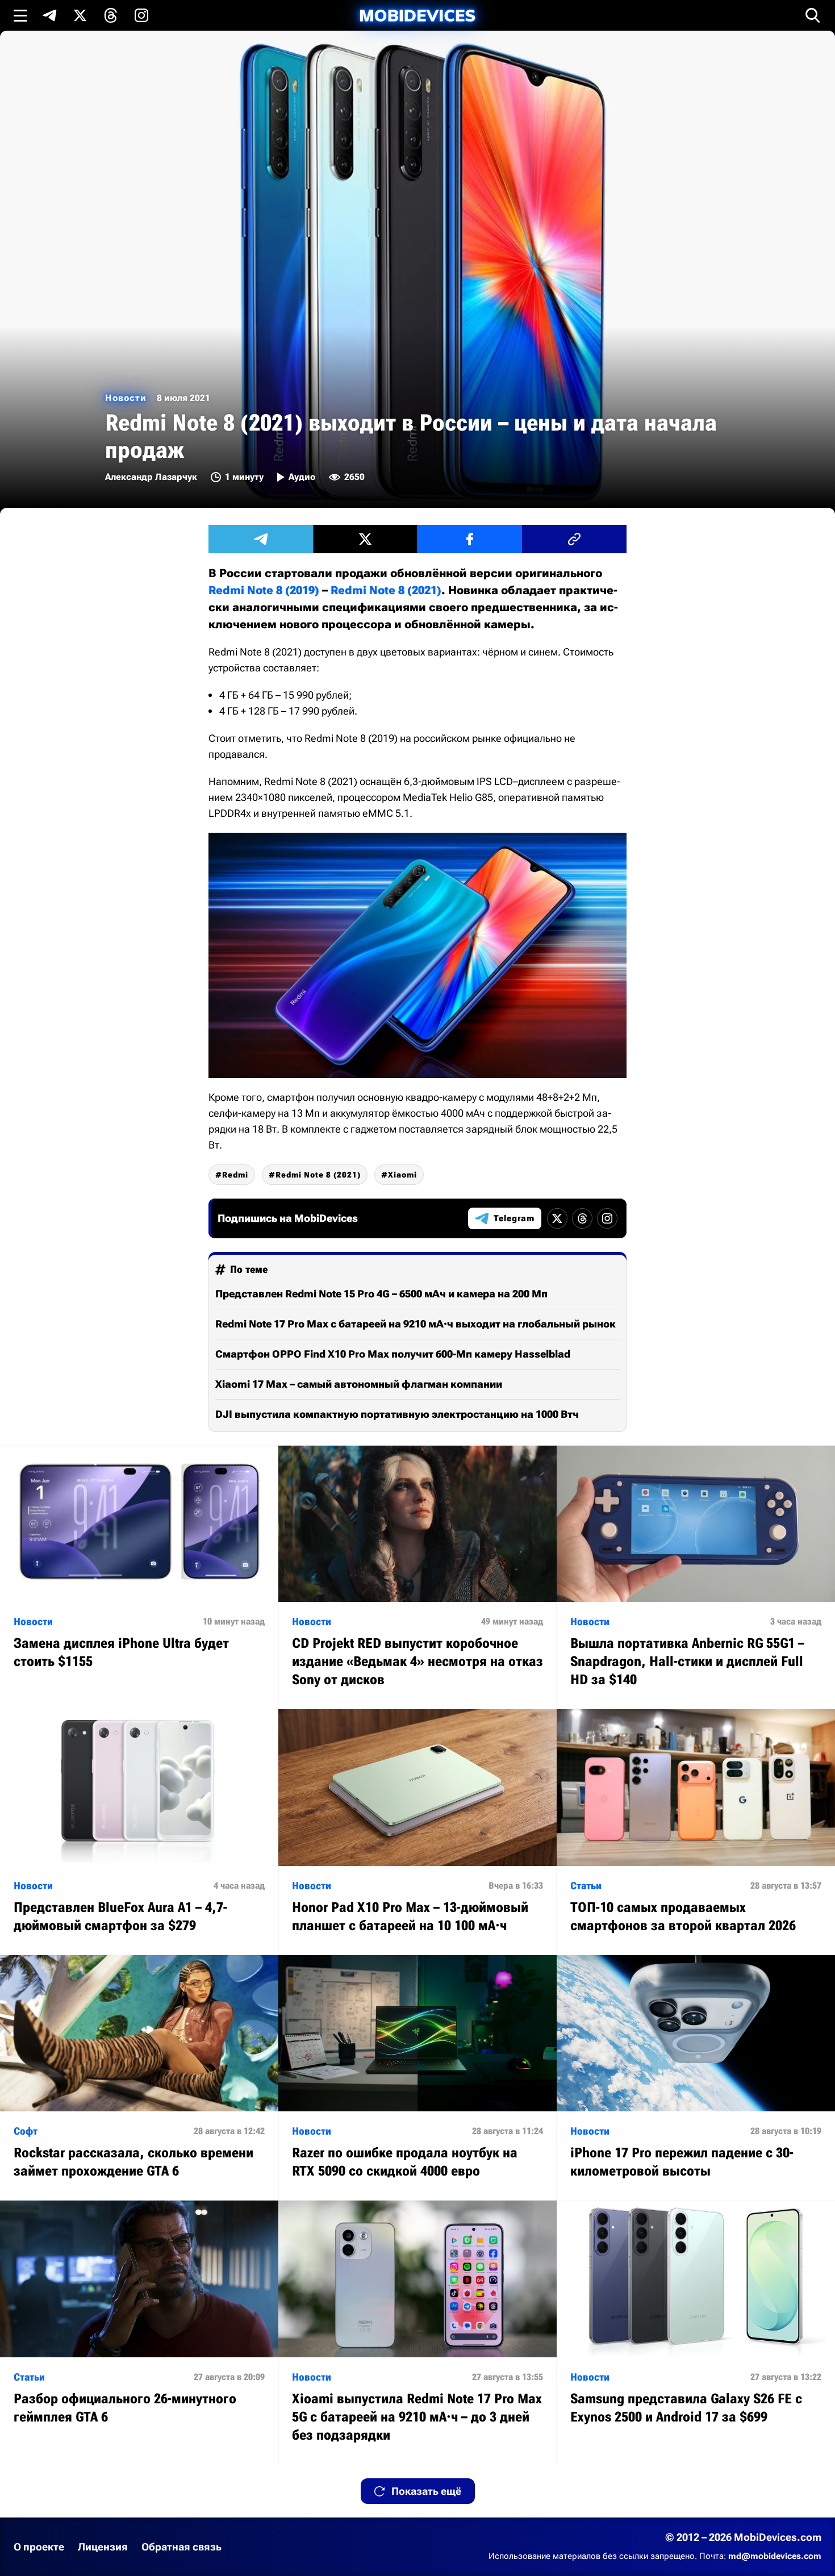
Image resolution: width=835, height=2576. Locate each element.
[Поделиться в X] (365, 539)
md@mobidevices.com (775, 2556)
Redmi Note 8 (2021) (386, 590)
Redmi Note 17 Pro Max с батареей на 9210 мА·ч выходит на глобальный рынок (416, 1324)
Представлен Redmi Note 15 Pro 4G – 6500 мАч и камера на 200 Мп (381, 1294)
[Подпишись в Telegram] (49, 15)
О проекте (39, 2547)
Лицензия (103, 2547)
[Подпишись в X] (80, 15)
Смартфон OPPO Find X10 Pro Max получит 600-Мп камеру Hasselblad (393, 1354)
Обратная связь (181, 2547)
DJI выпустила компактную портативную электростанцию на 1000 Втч (397, 1414)
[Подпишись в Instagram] (141, 15)
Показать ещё (426, 2491)
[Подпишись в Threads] (111, 15)
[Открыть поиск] (813, 15)
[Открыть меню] (20, 15)
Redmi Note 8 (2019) (264, 590)
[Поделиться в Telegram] (261, 539)
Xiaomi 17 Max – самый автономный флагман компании (359, 1384)
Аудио (302, 477)
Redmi (235, 1175)
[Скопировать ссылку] (574, 539)
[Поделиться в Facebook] (470, 539)
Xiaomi (402, 1175)
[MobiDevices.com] (417, 16)
